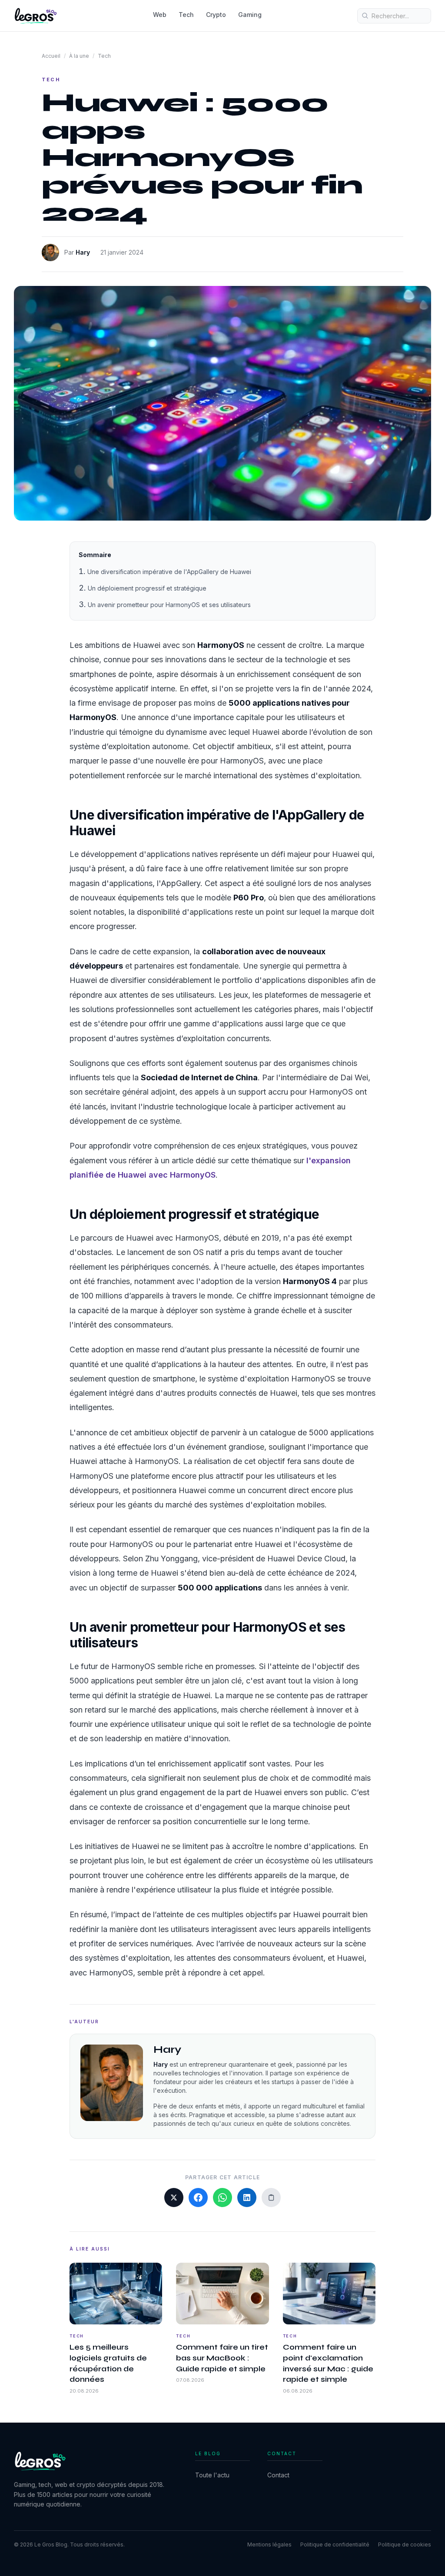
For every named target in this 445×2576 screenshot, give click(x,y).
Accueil (51, 56)
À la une (79, 56)
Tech (186, 15)
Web (160, 15)
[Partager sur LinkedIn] (247, 2198)
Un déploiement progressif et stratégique (147, 588)
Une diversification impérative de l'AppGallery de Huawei (169, 572)
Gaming (250, 15)
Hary (83, 252)
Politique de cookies (405, 2544)
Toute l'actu (212, 2475)
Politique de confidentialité (335, 2544)
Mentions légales (269, 2544)
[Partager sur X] (174, 2198)
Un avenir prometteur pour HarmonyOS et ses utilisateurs (169, 605)
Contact (278, 2475)
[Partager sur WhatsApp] (222, 2198)
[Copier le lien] (271, 2198)
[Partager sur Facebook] (198, 2198)
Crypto (216, 15)
